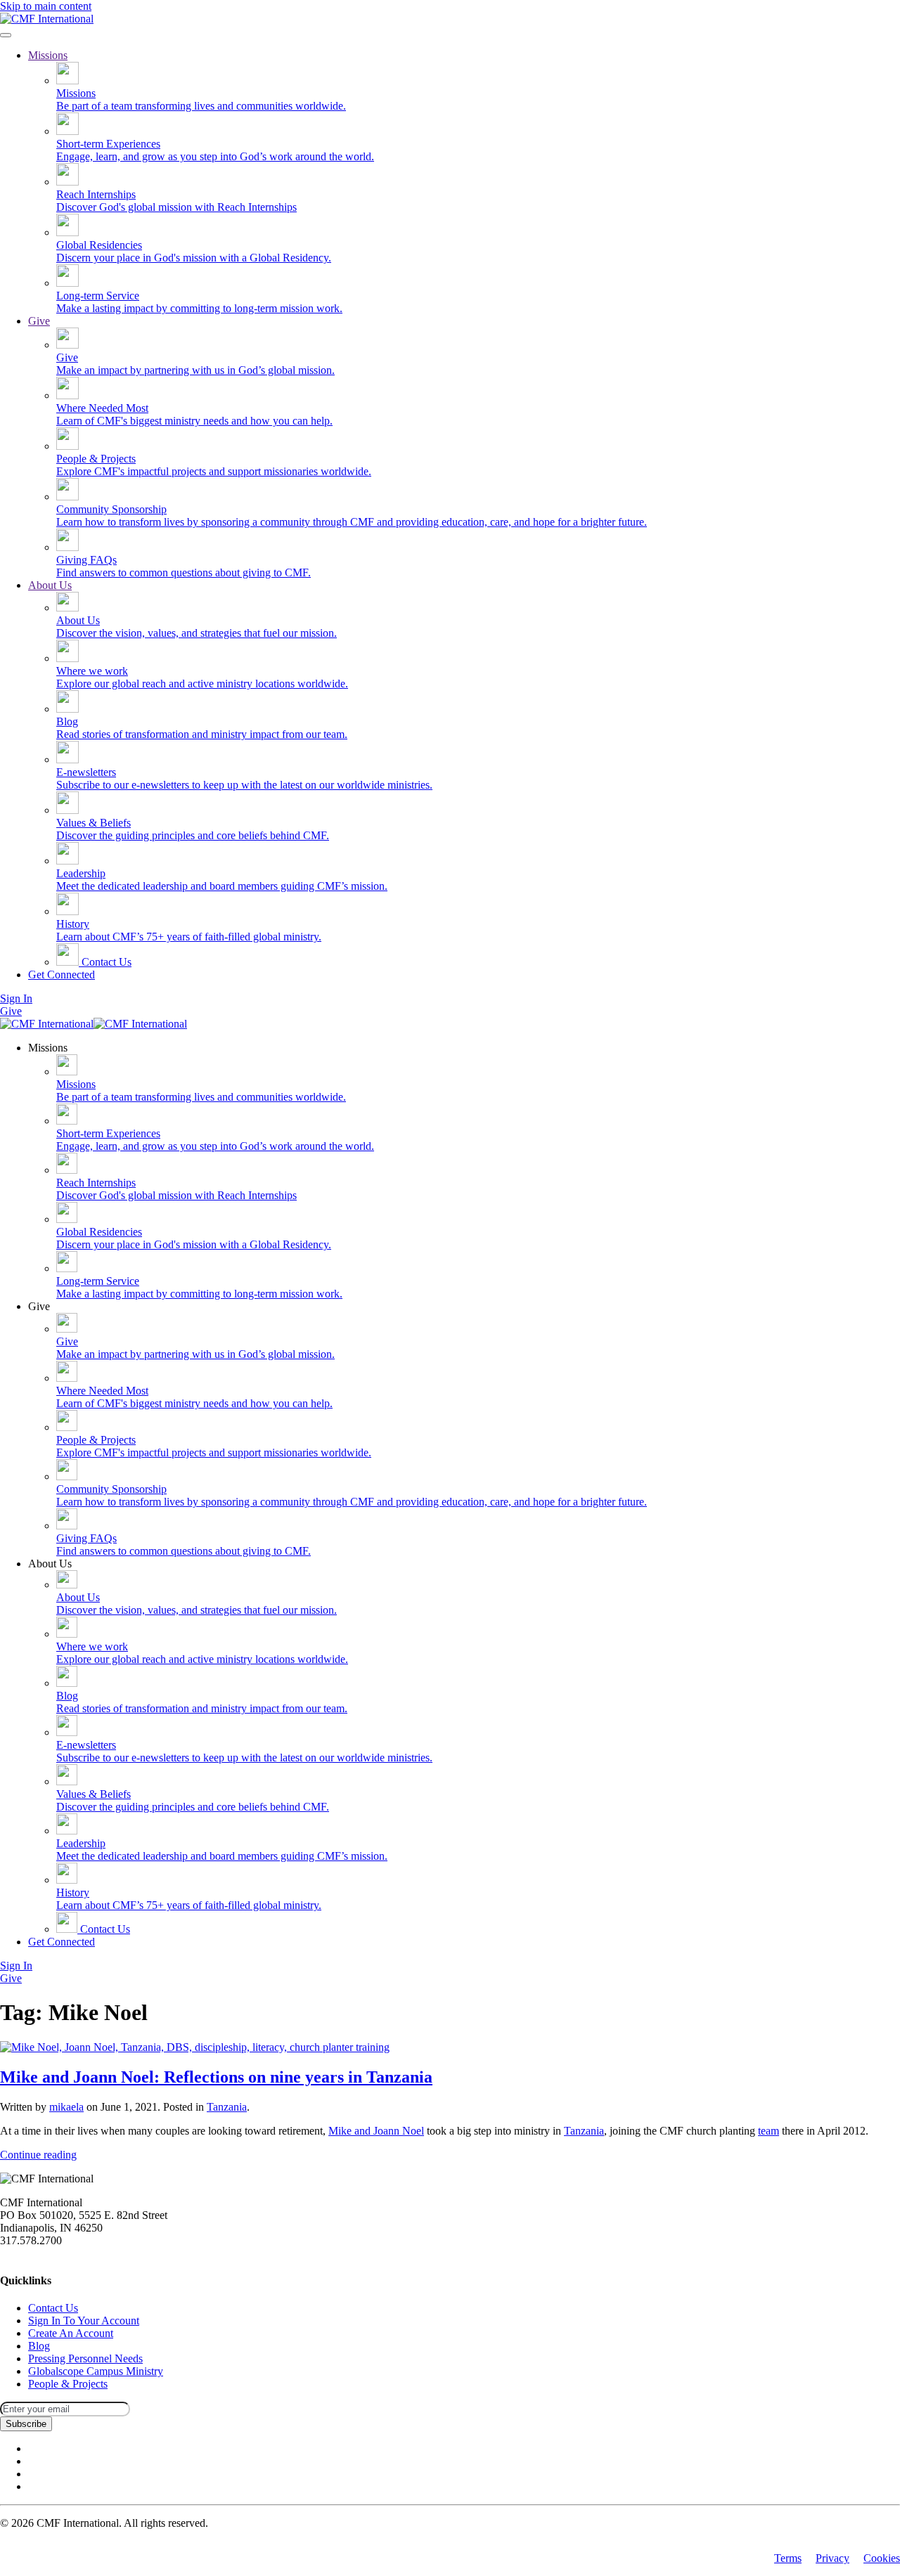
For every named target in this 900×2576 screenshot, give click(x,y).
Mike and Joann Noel (376, 2131)
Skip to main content (46, 6)
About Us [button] (50, 1564)
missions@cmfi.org (43, 2253)
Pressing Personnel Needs (85, 2358)
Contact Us (105, 962)
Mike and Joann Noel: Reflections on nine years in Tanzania (216, 2077)
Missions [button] (48, 1048)
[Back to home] (47, 19)
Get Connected (62, 975)
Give (39, 321)
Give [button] (39, 1306)
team (769, 2131)
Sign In (16, 998)
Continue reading (38, 2155)
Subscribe (26, 2424)
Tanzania (227, 2107)
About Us (50, 585)
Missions (48, 55)
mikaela (66, 2107)
